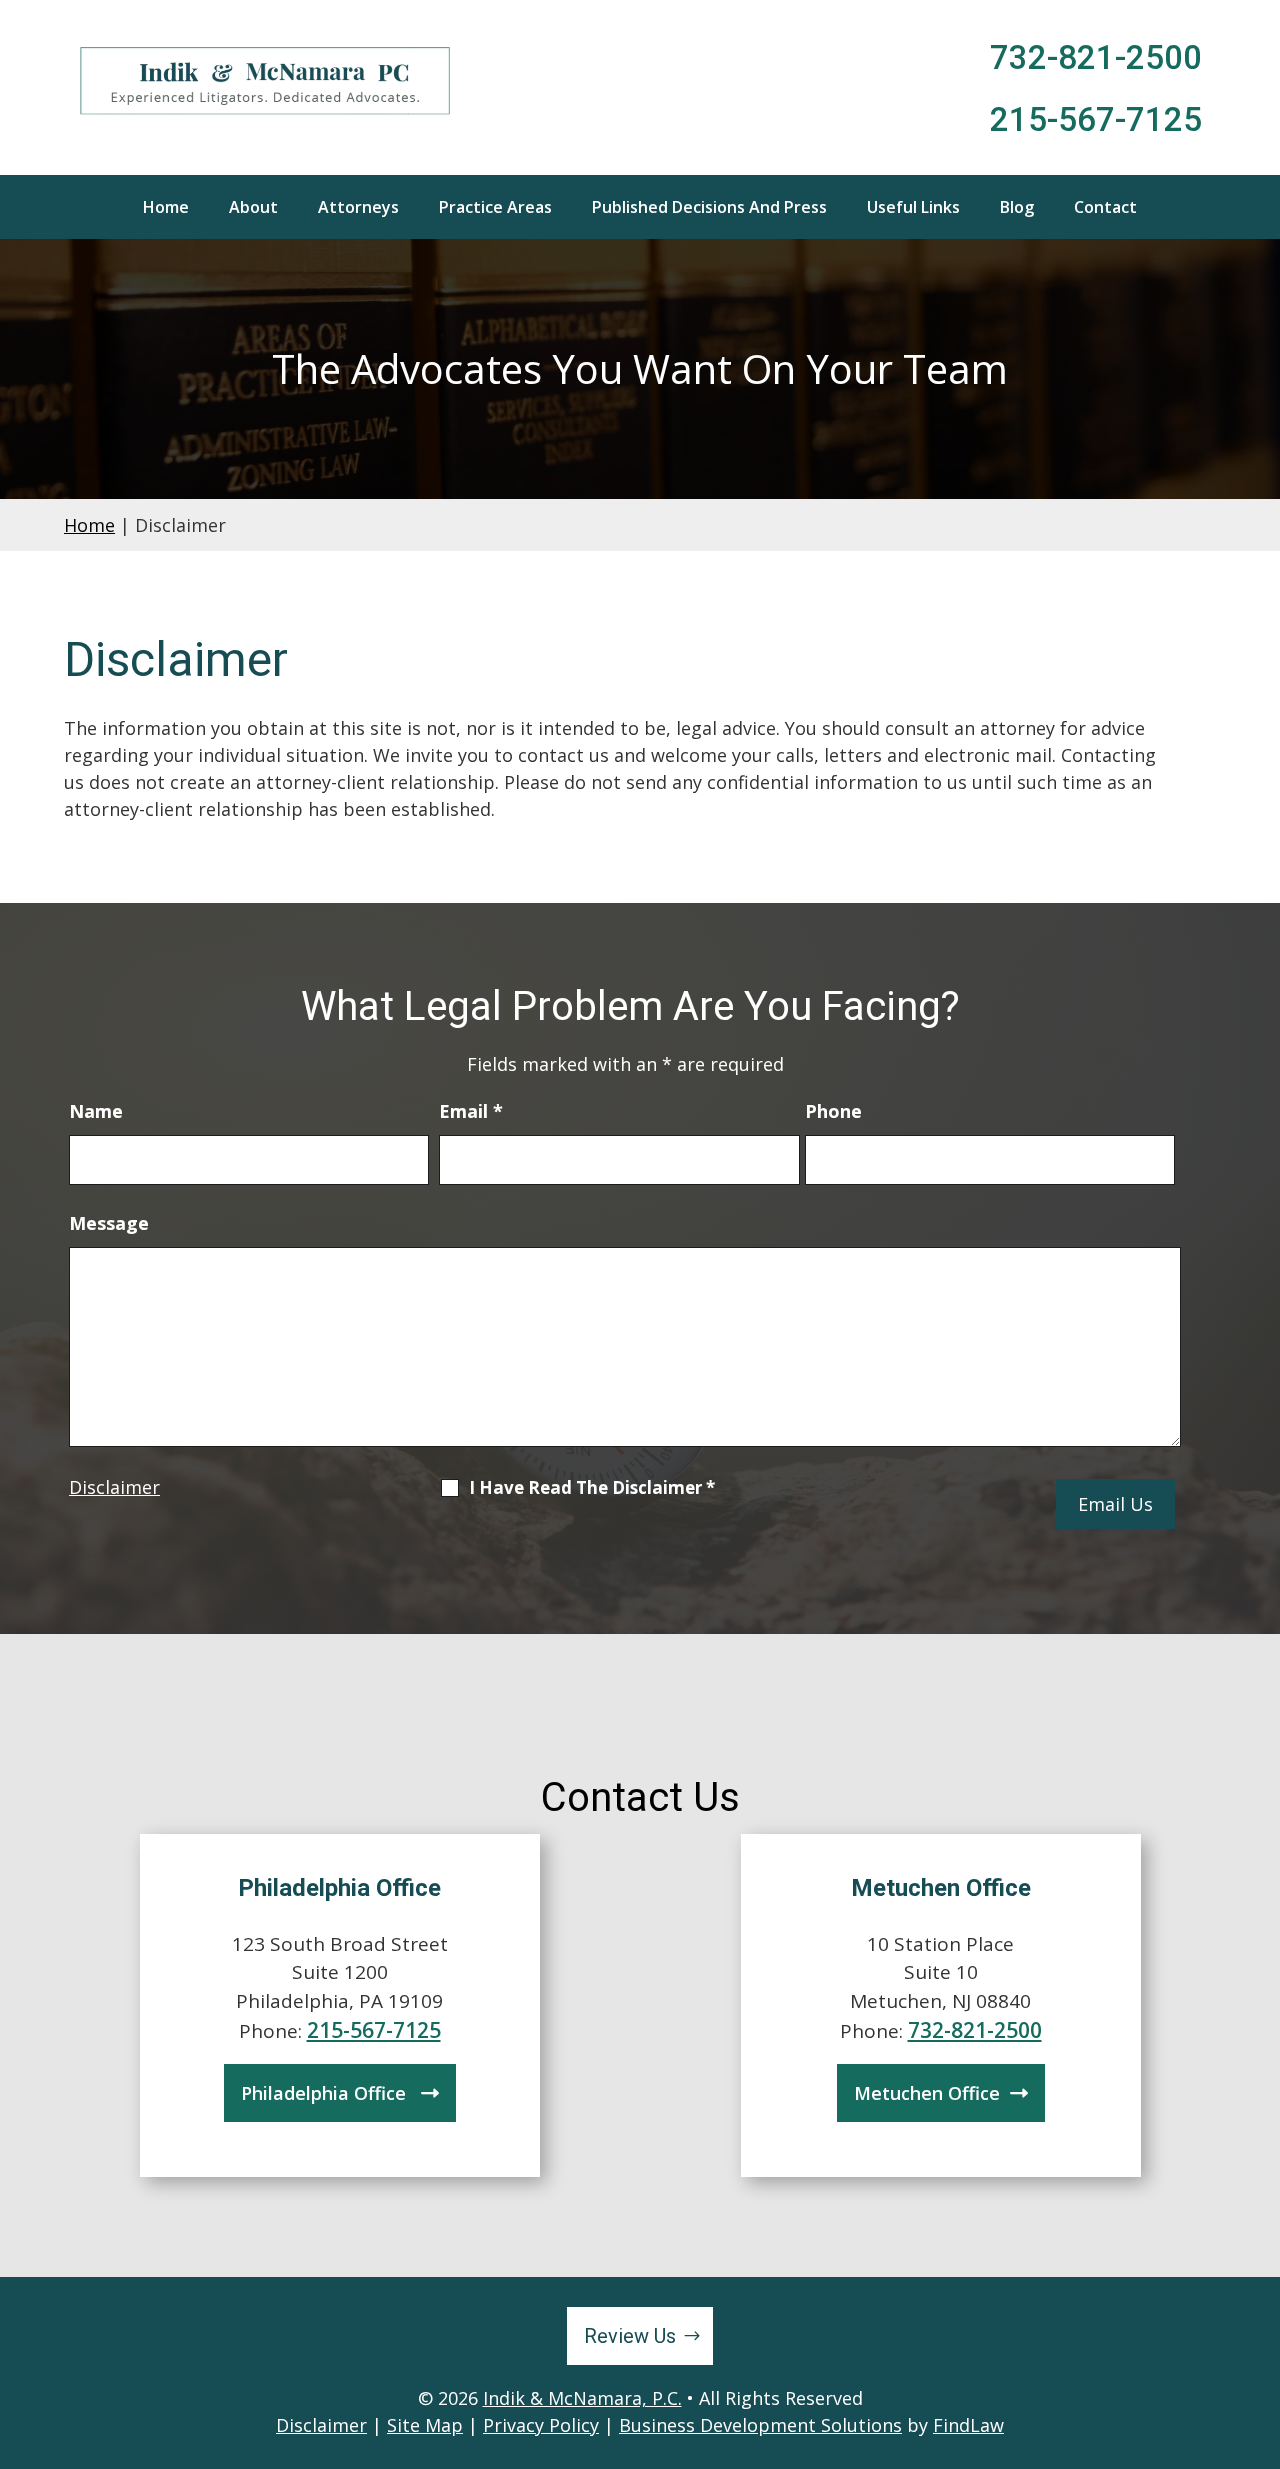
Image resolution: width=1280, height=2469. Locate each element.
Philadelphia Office (326, 2093)
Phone (833, 1111)
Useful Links (913, 207)
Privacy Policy (541, 2425)
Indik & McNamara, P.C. (582, 2398)
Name (96, 1111)
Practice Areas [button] (495, 207)
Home (166, 207)
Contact (1105, 207)
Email (471, 1111)
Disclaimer (114, 1487)
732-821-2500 (1096, 57)
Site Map (425, 2425)
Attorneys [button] (358, 207)
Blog (1017, 207)
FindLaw (968, 2425)
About (253, 207)
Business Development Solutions (760, 2425)
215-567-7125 (1096, 119)
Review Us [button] (630, 2336)
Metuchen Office (927, 2093)
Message (109, 1223)
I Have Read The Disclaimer (592, 1488)
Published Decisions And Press (709, 207)
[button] (1260, 2324)
